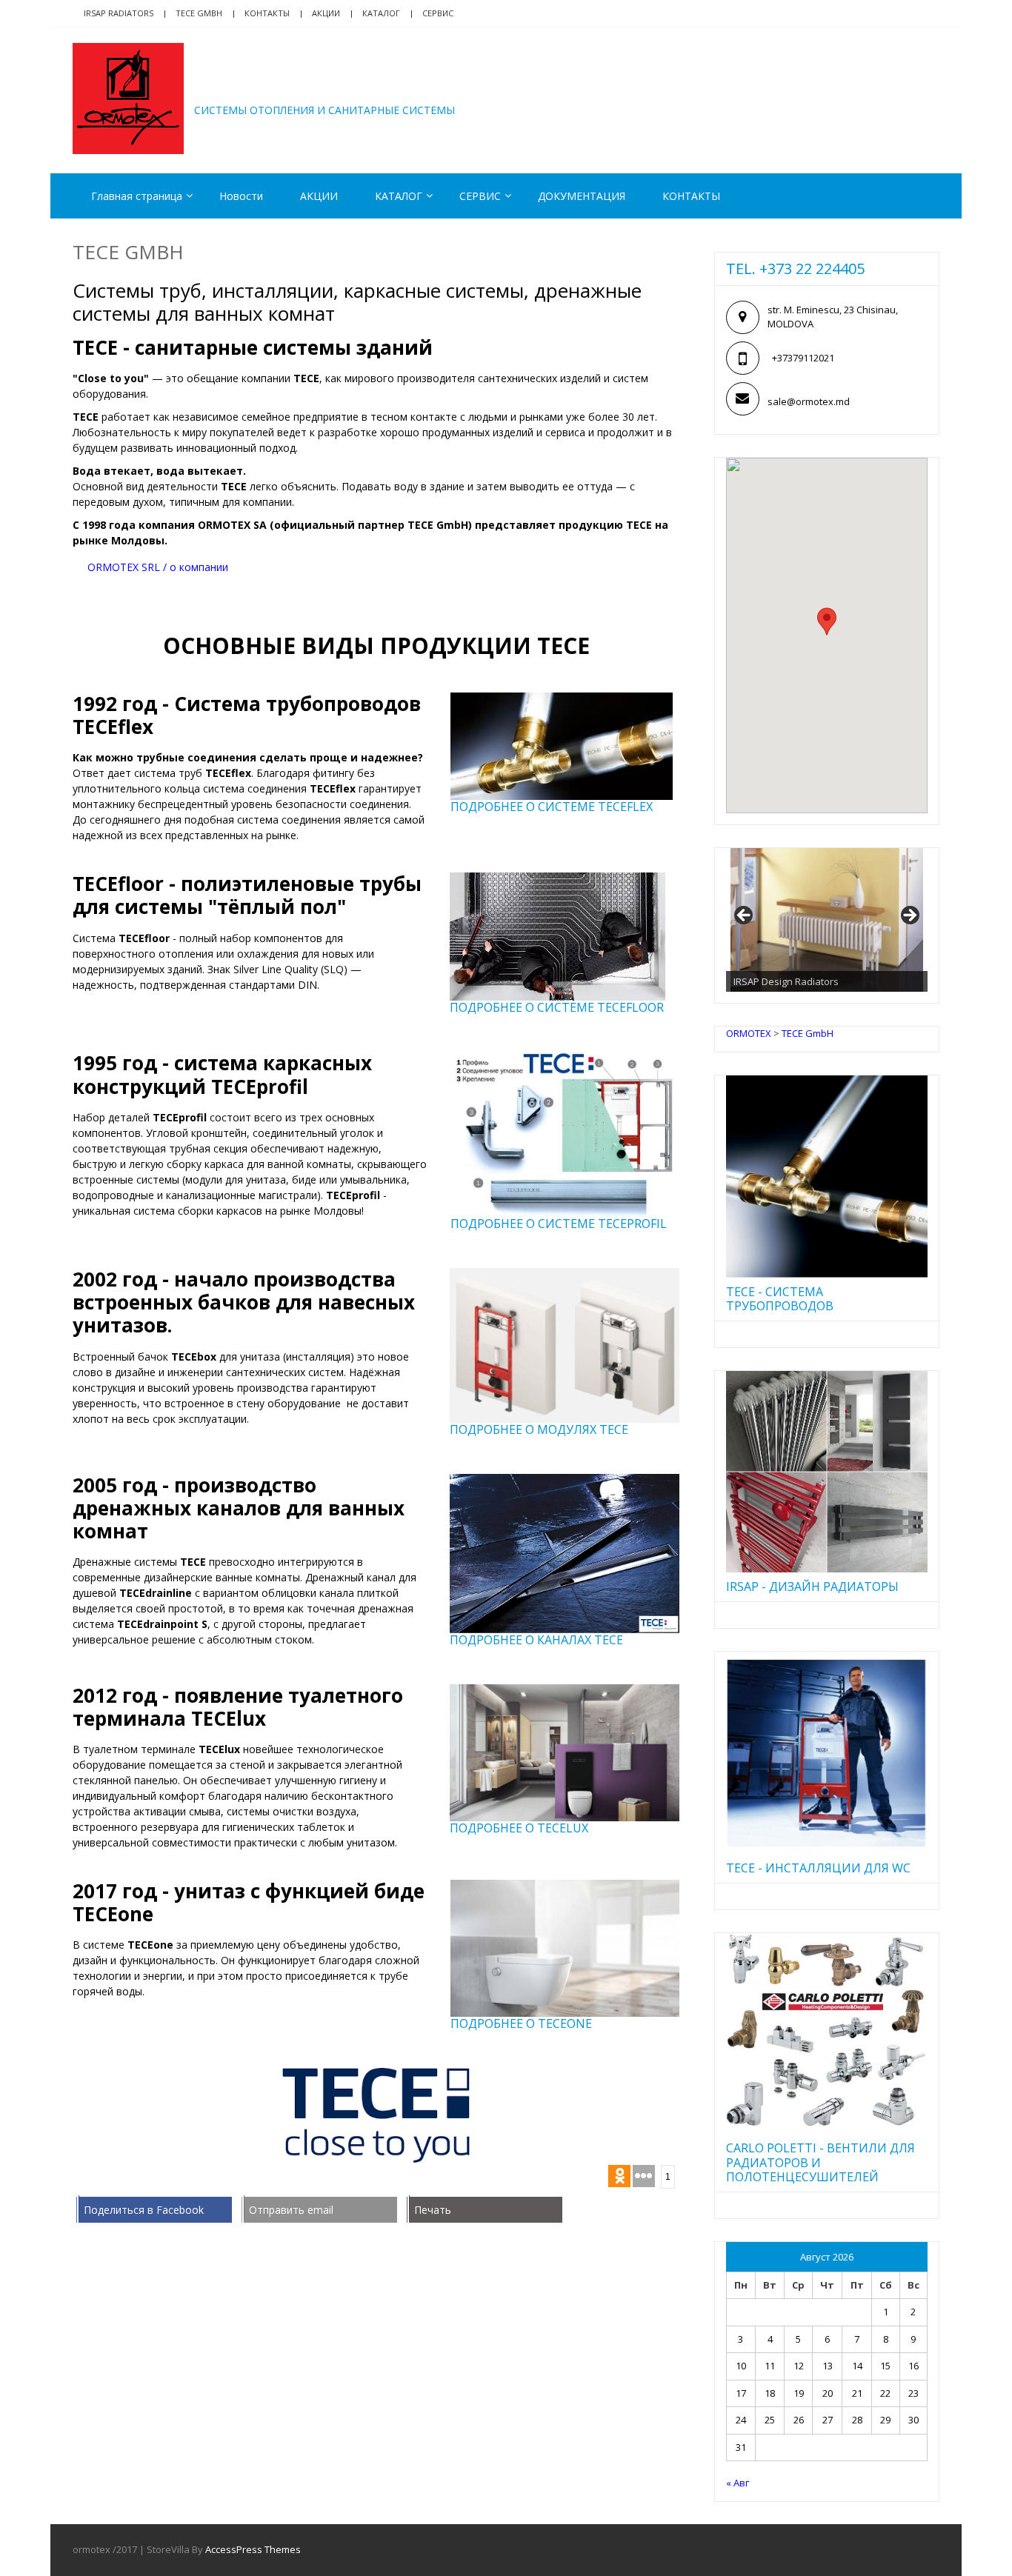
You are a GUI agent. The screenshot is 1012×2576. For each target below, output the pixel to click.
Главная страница (137, 196)
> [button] (909, 916)
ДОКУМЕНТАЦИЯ (582, 196)
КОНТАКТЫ (691, 196)
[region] (827, 920)
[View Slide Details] (827, 920)
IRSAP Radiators (119, 13)
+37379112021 (803, 358)
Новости (241, 196)
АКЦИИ (326, 13)
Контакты (267, 13)
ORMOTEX (259, 87)
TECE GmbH (199, 13)
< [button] (745, 916)
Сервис (438, 13)
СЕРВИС (480, 196)
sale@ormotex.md (809, 401)
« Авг (738, 2483)
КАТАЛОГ (381, 13)
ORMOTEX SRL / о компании (158, 567)
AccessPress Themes (253, 2549)
